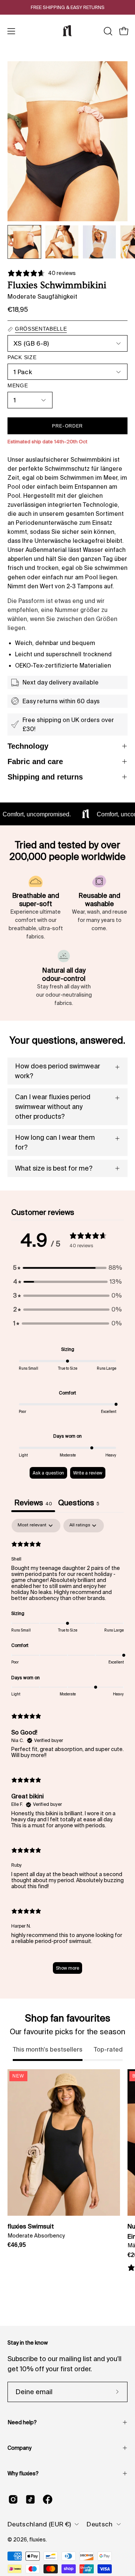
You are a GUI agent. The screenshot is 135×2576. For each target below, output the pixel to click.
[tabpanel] (67, 1750)
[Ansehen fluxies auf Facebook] (48, 2499)
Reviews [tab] (33, 1503)
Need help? (22, 2422)
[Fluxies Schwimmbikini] (24, 242)
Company (19, 2448)
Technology (28, 746)
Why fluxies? (23, 2473)
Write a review (88, 1473)
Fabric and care (35, 761)
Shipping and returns (45, 777)
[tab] (79, 1504)
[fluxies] (67, 31)
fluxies (37, 2540)
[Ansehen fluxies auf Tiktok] (30, 2499)
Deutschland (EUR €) (39, 2524)
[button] (107, 31)
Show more (67, 1968)
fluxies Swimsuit (31, 2226)
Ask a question (48, 1473)
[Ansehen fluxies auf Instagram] (13, 2499)
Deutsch (100, 2524)
